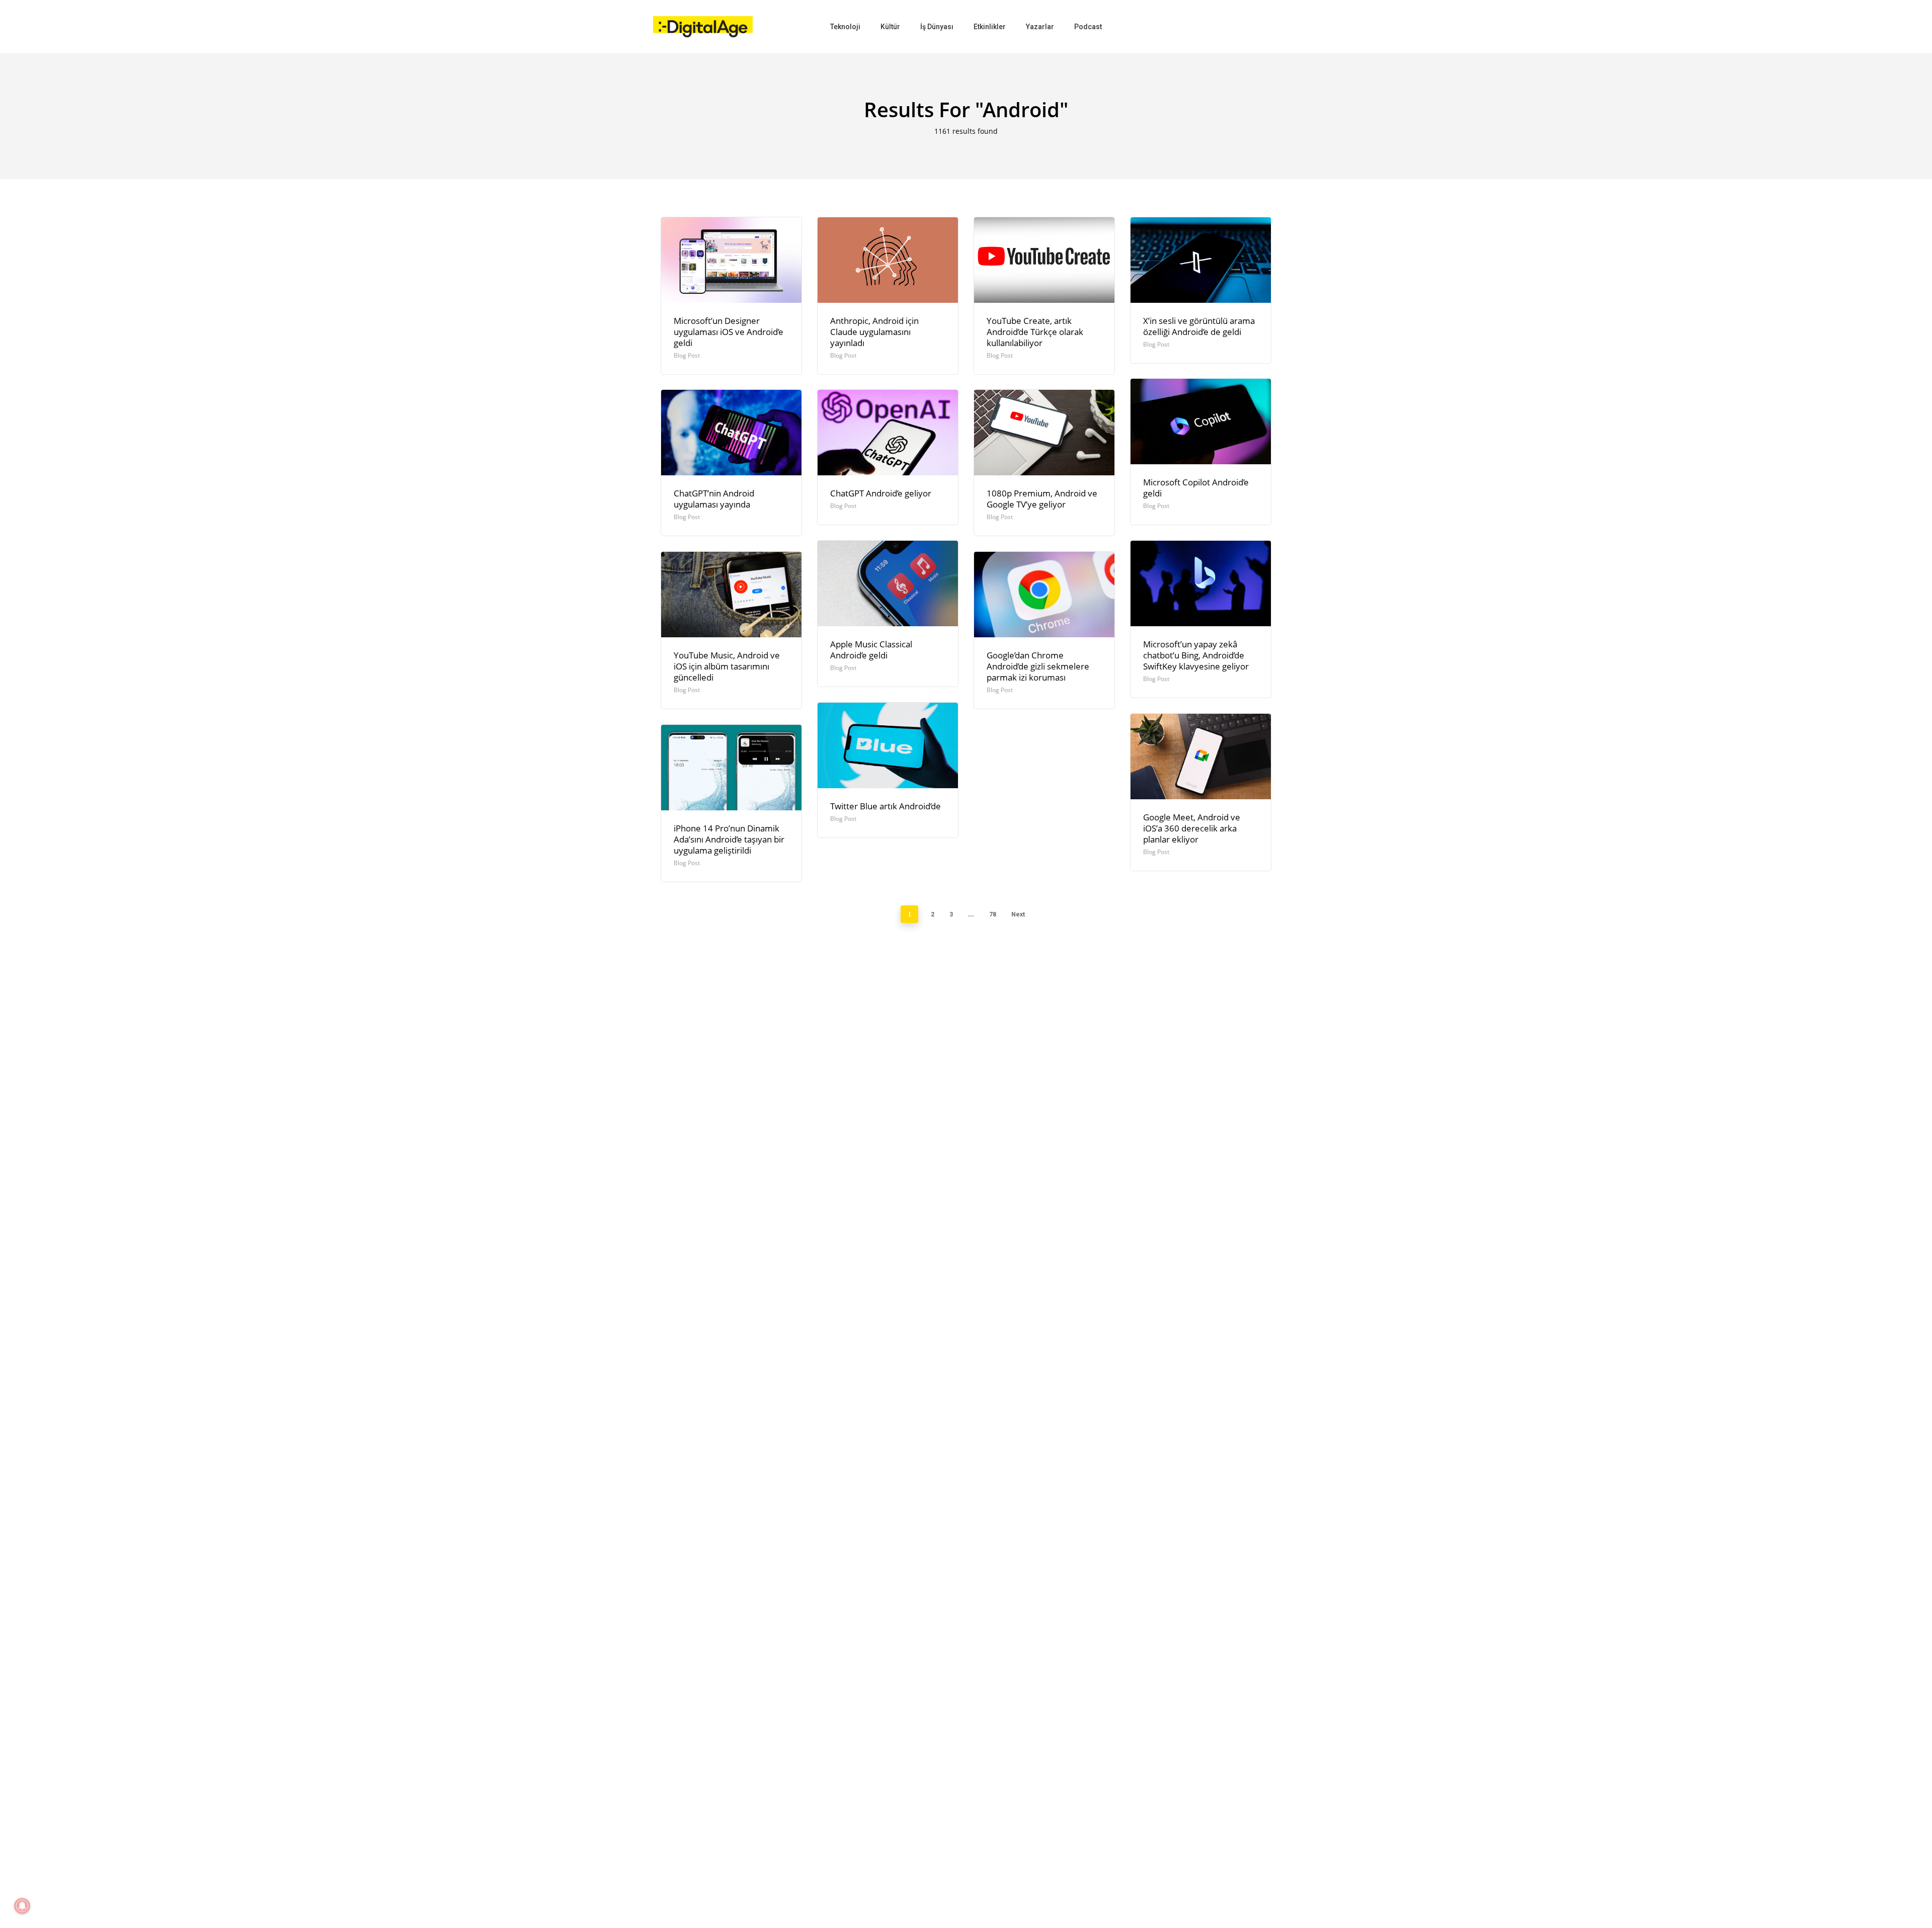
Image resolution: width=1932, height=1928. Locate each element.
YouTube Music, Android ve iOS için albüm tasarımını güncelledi (727, 666)
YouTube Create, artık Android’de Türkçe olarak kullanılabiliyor (1035, 332)
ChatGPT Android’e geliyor (881, 493)
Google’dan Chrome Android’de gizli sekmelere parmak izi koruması (1038, 666)
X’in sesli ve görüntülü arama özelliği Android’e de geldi (1199, 326)
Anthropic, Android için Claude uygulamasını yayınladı (874, 332)
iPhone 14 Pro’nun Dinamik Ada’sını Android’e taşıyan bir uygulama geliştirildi (729, 839)
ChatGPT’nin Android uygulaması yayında (714, 499)
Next (1018, 914)
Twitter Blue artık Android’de (886, 806)
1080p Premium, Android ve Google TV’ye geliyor (1042, 499)
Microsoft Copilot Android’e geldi (1196, 488)
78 (993, 914)
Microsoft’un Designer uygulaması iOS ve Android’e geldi (729, 332)
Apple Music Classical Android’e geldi (871, 650)
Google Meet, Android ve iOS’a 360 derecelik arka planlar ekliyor (1192, 828)
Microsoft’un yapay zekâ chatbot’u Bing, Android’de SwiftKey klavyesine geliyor (1196, 655)
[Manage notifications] (22, 1906)
